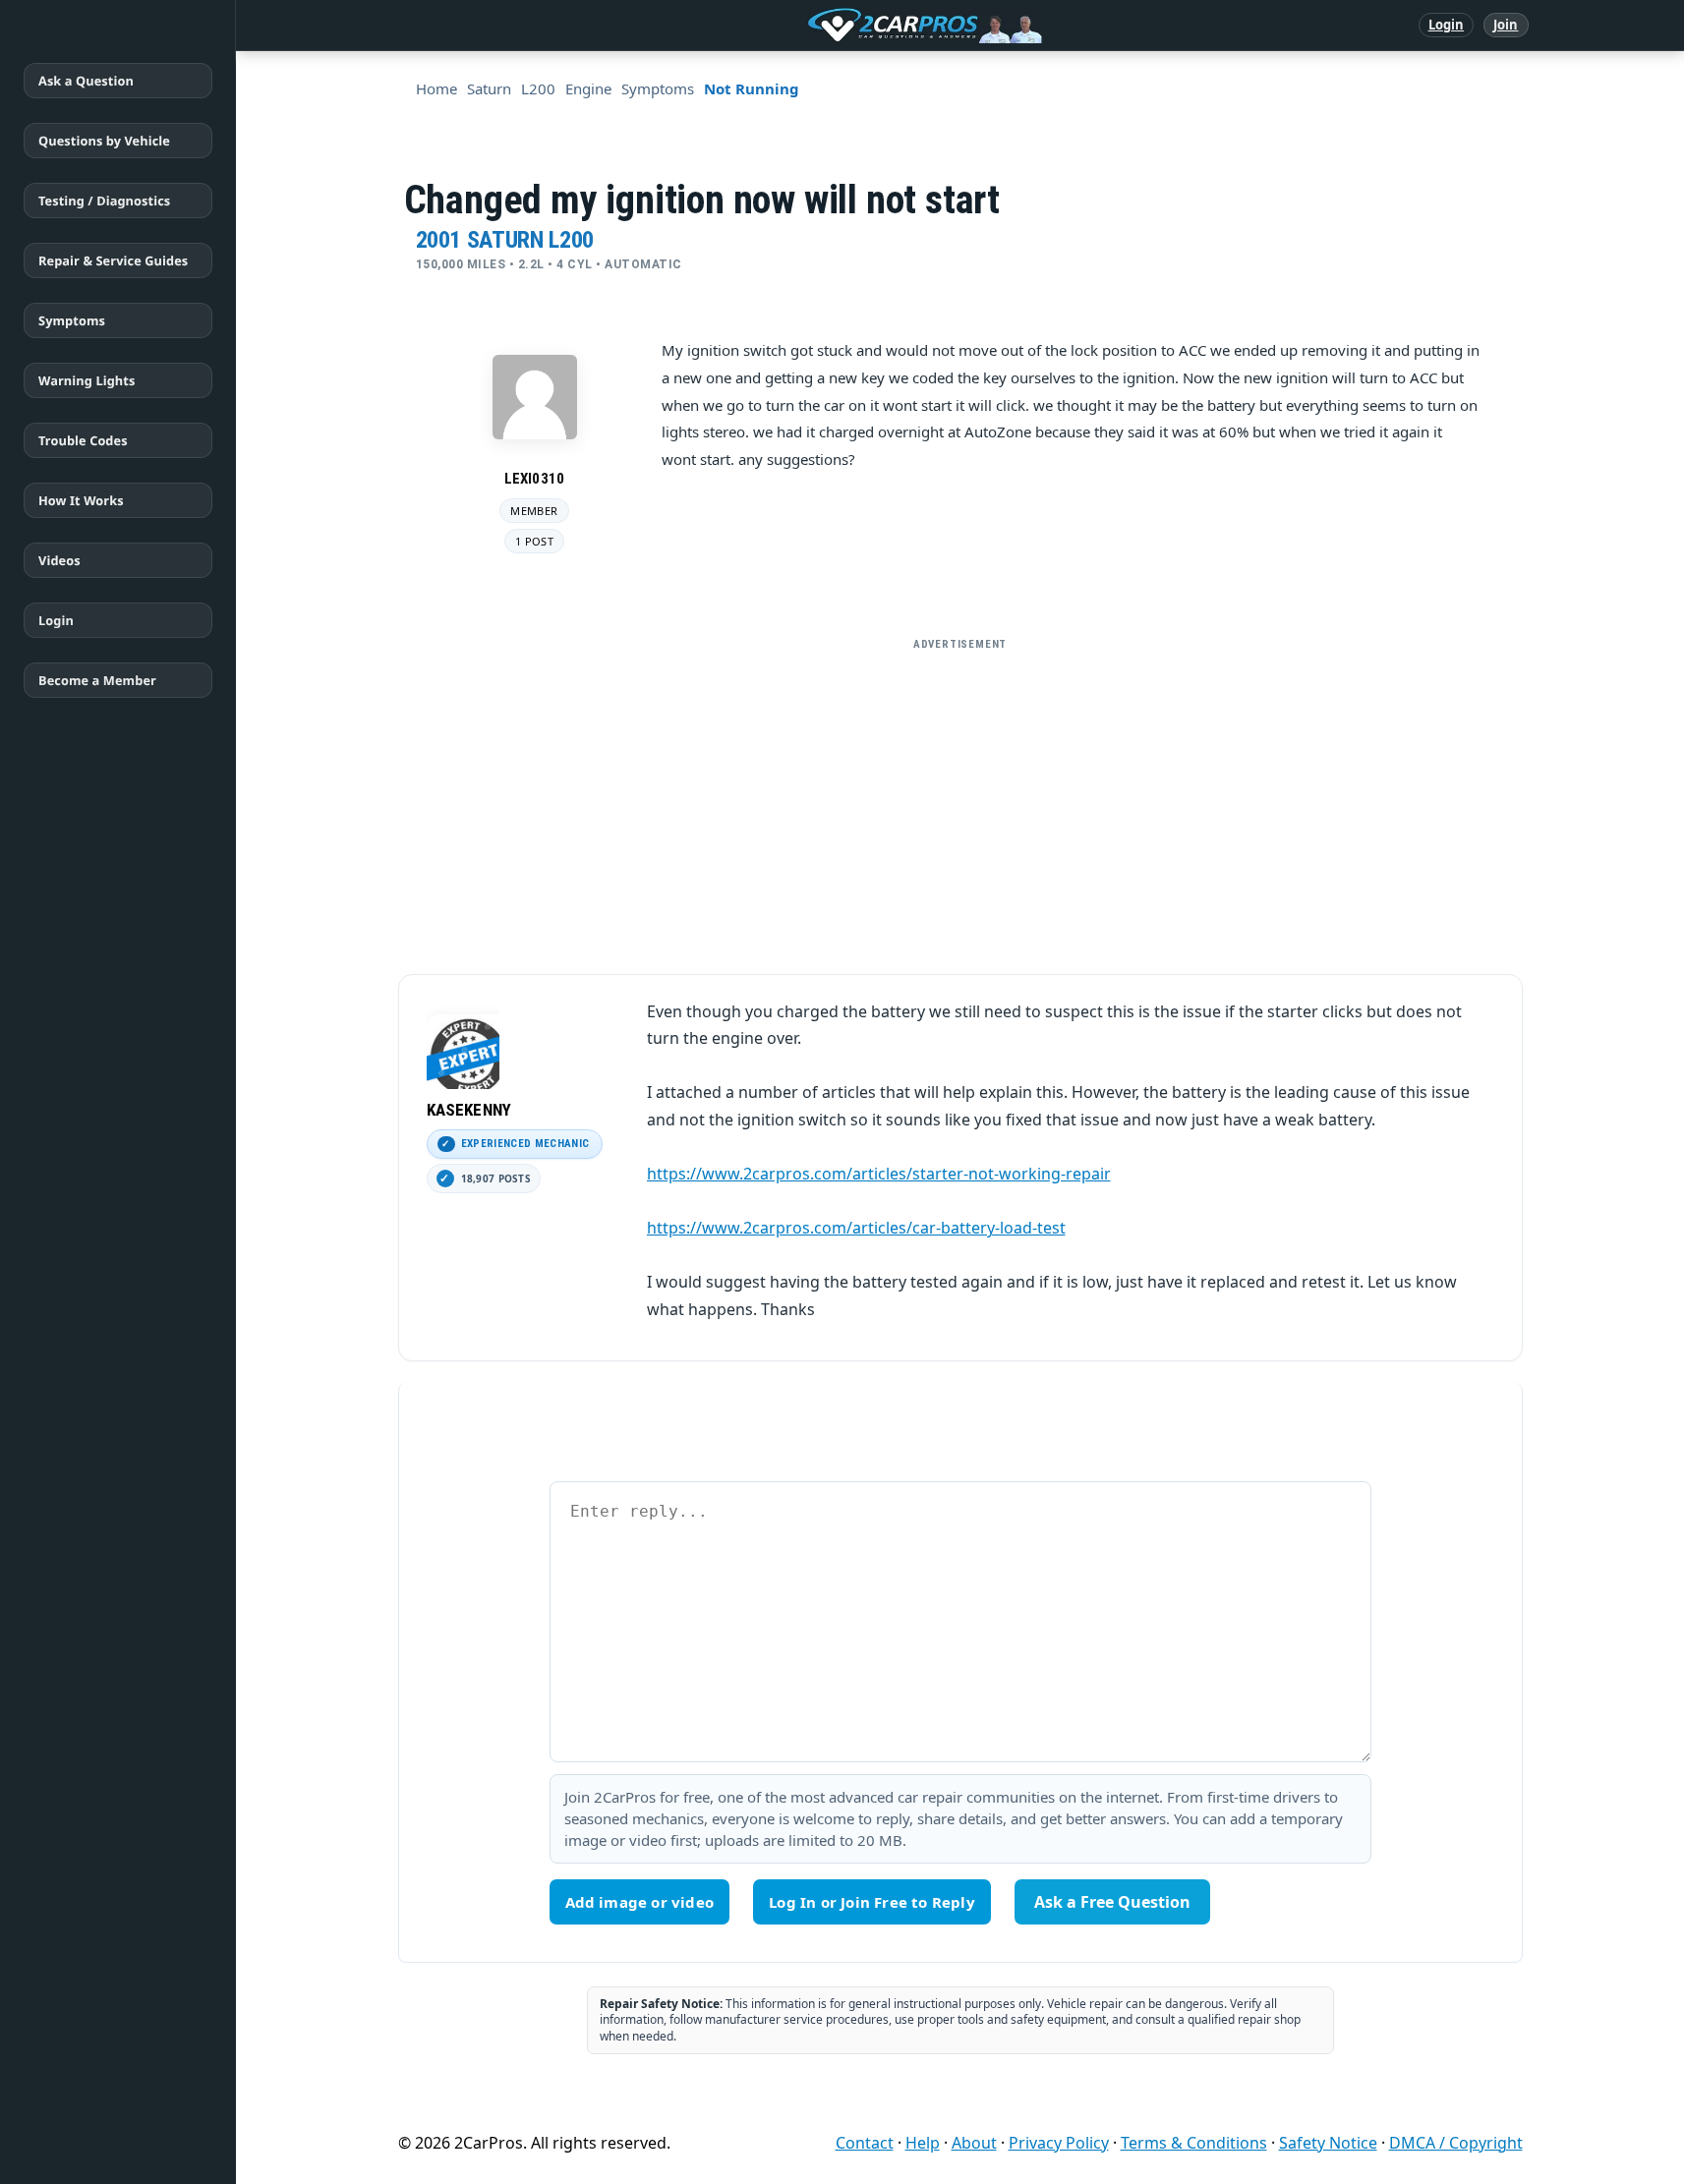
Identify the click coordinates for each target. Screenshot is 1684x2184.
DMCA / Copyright (1456, 2143)
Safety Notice (1328, 2143)
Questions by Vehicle (104, 141)
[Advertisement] (960, 798)
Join (1506, 25)
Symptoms (72, 320)
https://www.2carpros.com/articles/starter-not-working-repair (879, 1174)
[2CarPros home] (822, 26)
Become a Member (97, 680)
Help (923, 2143)
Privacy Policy (1059, 2143)
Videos (59, 560)
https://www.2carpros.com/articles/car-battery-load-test (856, 1228)
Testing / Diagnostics (104, 201)
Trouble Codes (83, 440)
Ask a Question (86, 81)
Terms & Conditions (1194, 2143)
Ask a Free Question (1112, 1902)
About (974, 2143)
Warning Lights (87, 380)
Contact (865, 2143)
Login (1447, 25)
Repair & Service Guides (113, 260)
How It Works (81, 500)
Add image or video (640, 1902)
